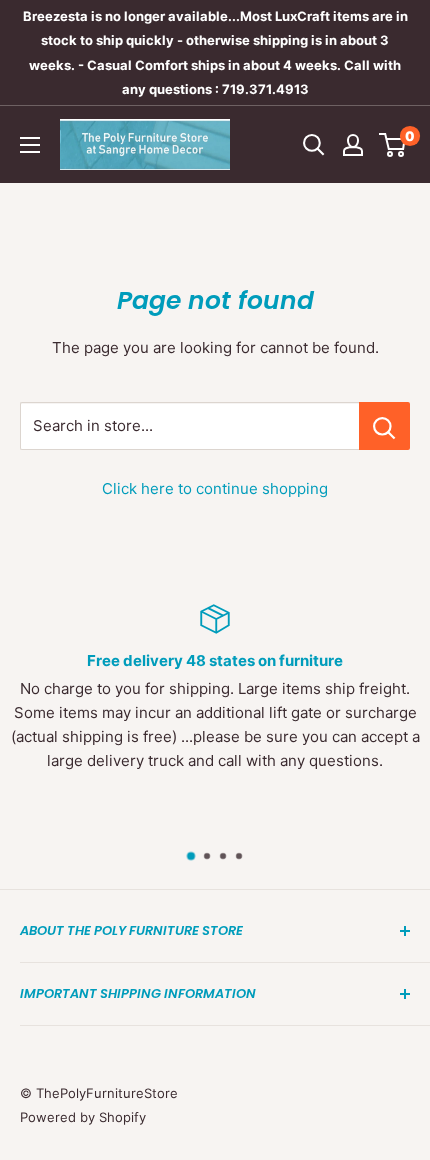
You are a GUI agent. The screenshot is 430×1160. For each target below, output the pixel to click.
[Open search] (314, 145)
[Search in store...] (384, 426)
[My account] (353, 145)
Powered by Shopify (83, 1117)
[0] (393, 145)
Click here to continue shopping (215, 488)
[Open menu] (30, 145)
